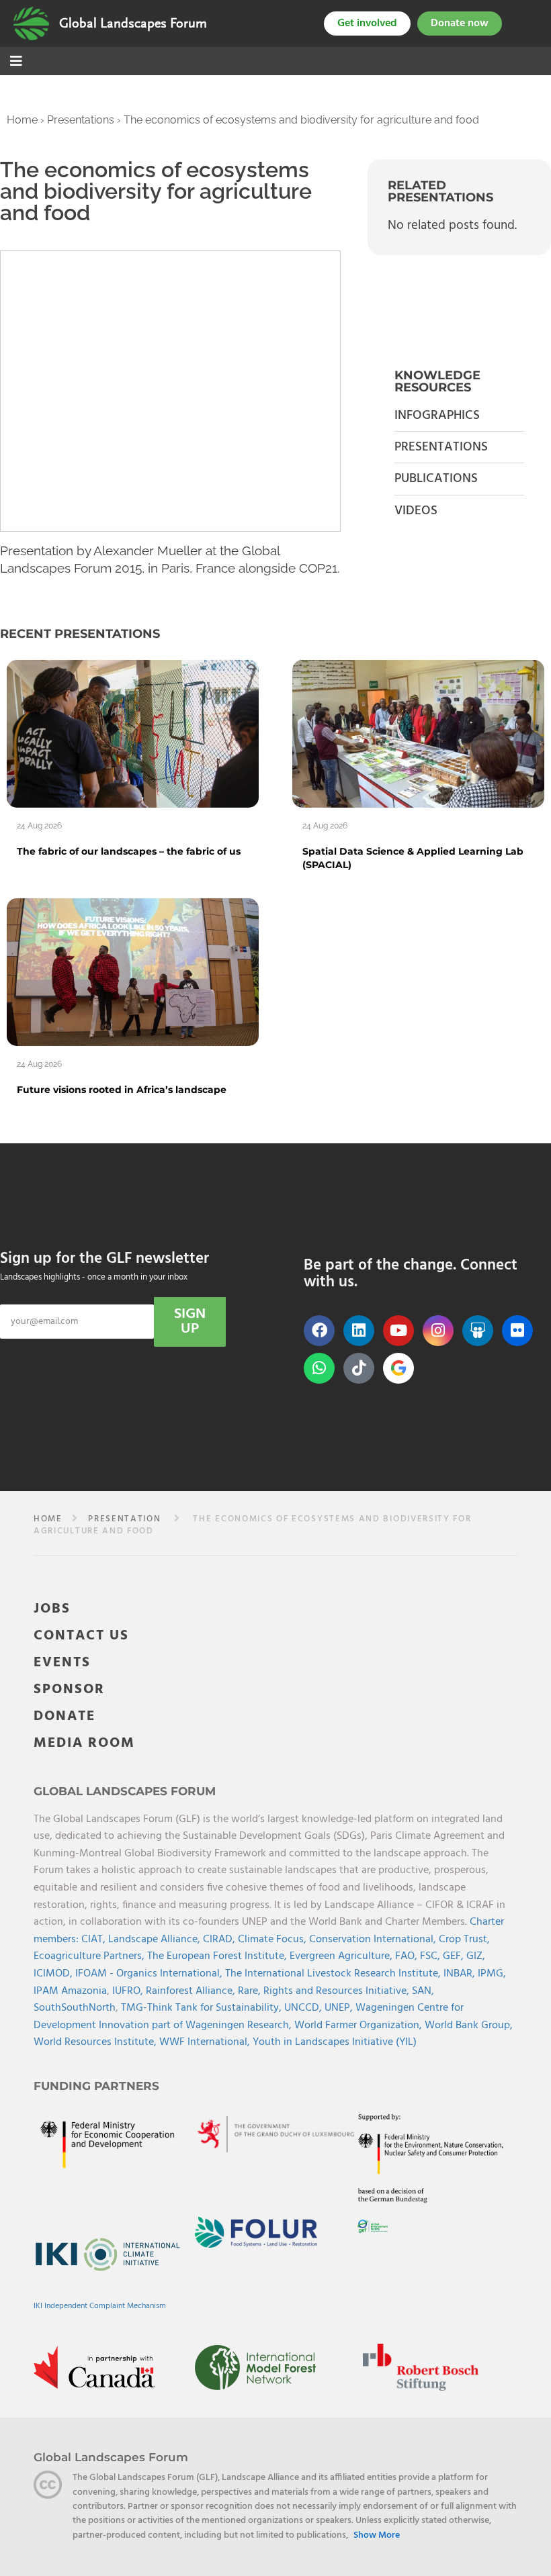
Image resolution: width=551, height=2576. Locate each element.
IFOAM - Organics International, (150, 1974)
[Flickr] (517, 1331)
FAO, (408, 1956)
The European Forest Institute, (218, 1956)
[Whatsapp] (319, 1368)
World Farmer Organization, (359, 2025)
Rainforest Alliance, (192, 1991)
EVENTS (62, 1663)
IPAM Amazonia (70, 1991)
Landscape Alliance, (156, 1940)
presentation (124, 1519)
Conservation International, (374, 1940)
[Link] (31, 23)
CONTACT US (81, 1636)
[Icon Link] (398, 1368)
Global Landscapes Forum (133, 23)
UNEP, (340, 2008)
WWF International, (206, 2042)
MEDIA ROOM (84, 1743)
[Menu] (16, 62)
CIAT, (95, 1940)
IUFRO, (129, 1991)
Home (22, 120)
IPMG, (492, 1974)
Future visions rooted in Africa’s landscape (122, 1090)
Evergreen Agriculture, (342, 1956)
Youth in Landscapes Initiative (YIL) (335, 2042)
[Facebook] (319, 1331)
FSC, (431, 1956)
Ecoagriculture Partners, (90, 1956)
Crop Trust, (464, 1940)
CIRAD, (220, 1940)
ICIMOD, (54, 1974)
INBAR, (461, 1974)
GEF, (455, 1956)
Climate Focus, (273, 1940)
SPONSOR (69, 1689)
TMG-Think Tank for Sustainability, (203, 2008)
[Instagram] (438, 1331)
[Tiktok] (359, 1368)
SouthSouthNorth (75, 2008)
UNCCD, (304, 2008)
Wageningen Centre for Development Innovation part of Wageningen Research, (249, 2017)
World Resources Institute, (96, 2042)
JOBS (52, 1609)
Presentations (81, 120)
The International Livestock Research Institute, (334, 1974)
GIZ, (476, 1956)
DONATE (65, 1716)
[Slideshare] (478, 1331)
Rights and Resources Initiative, (338, 1991)
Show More (377, 2536)
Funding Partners (96, 2086)
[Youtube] (398, 1331)
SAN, (423, 1991)
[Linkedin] (359, 1331)
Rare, (251, 1991)
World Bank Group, (469, 2025)
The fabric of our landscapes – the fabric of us (129, 851)
